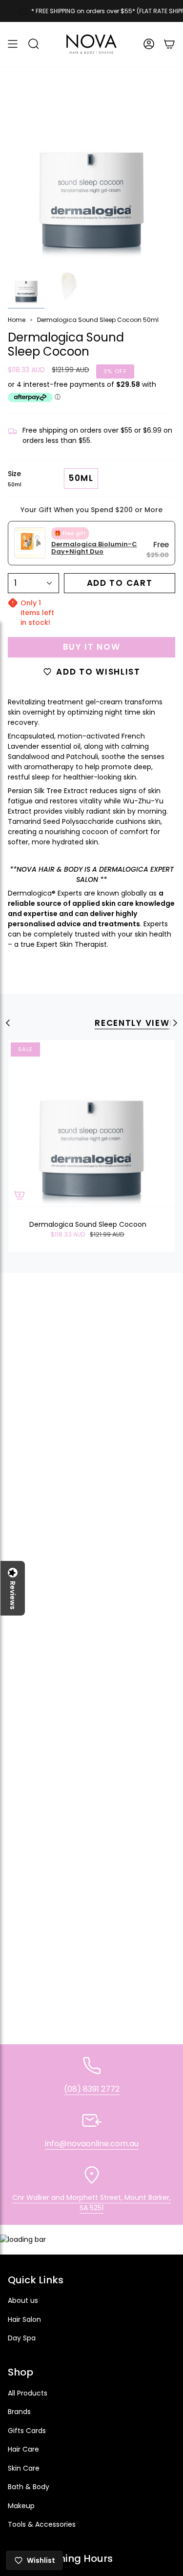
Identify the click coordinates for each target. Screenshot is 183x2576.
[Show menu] (13, 44)
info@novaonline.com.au (92, 2144)
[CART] (169, 44)
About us (23, 2300)
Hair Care (23, 2449)
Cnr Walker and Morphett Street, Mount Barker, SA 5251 (91, 2203)
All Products (28, 2393)
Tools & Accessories (42, 2524)
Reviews (13, 1595)
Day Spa (22, 2338)
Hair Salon (24, 2319)
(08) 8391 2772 (92, 2089)
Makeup (21, 2506)
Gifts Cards (27, 2431)
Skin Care (24, 2468)
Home (17, 320)
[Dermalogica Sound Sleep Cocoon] (91, 1123)
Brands (19, 2412)
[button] (34, 44)
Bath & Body (29, 2487)
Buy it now (92, 647)
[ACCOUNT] (149, 44)
